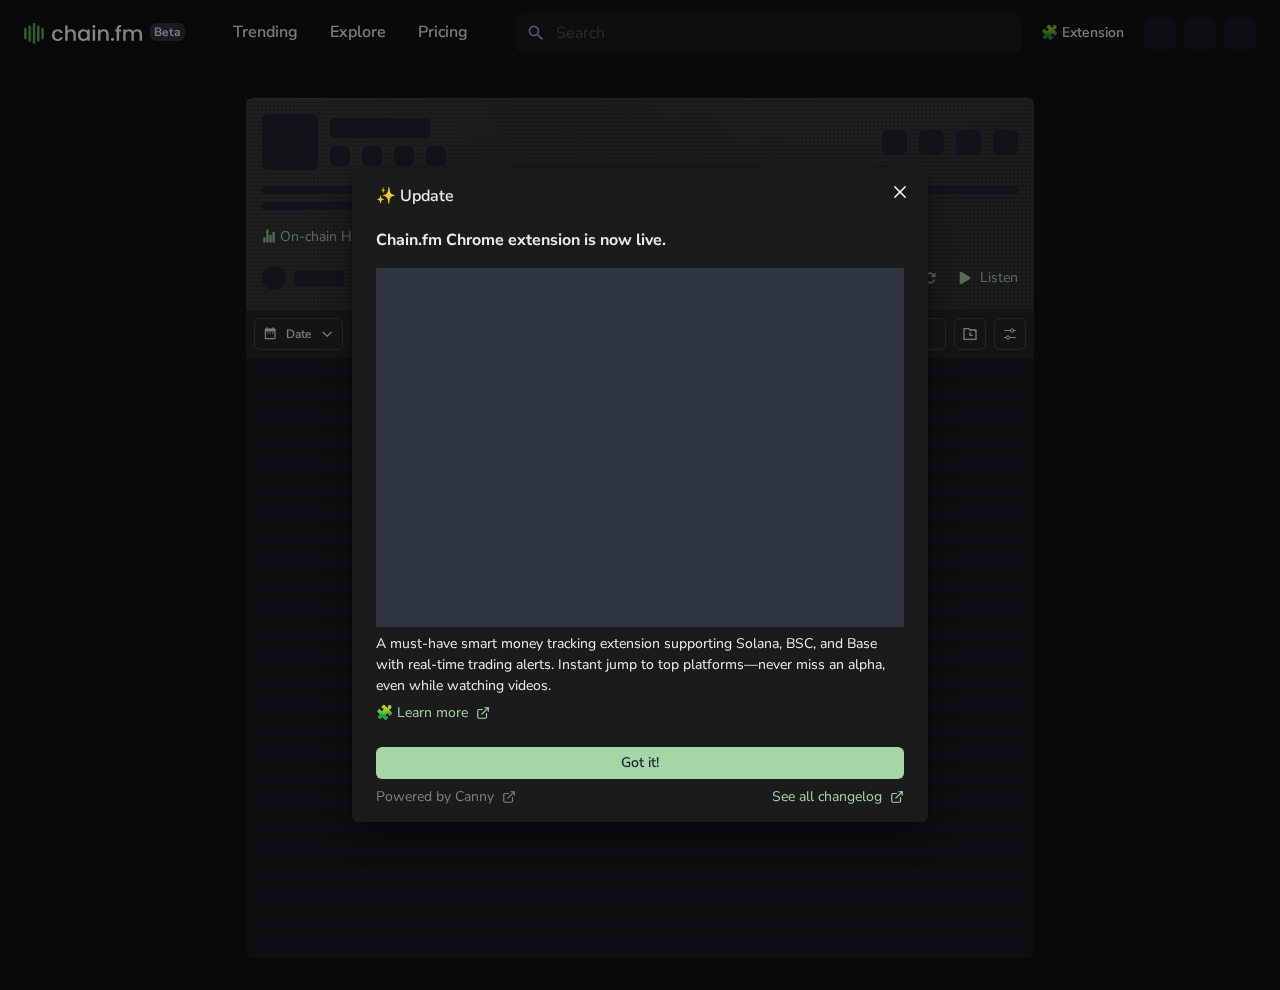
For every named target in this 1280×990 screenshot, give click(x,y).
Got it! (640, 762)
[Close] (900, 192)
